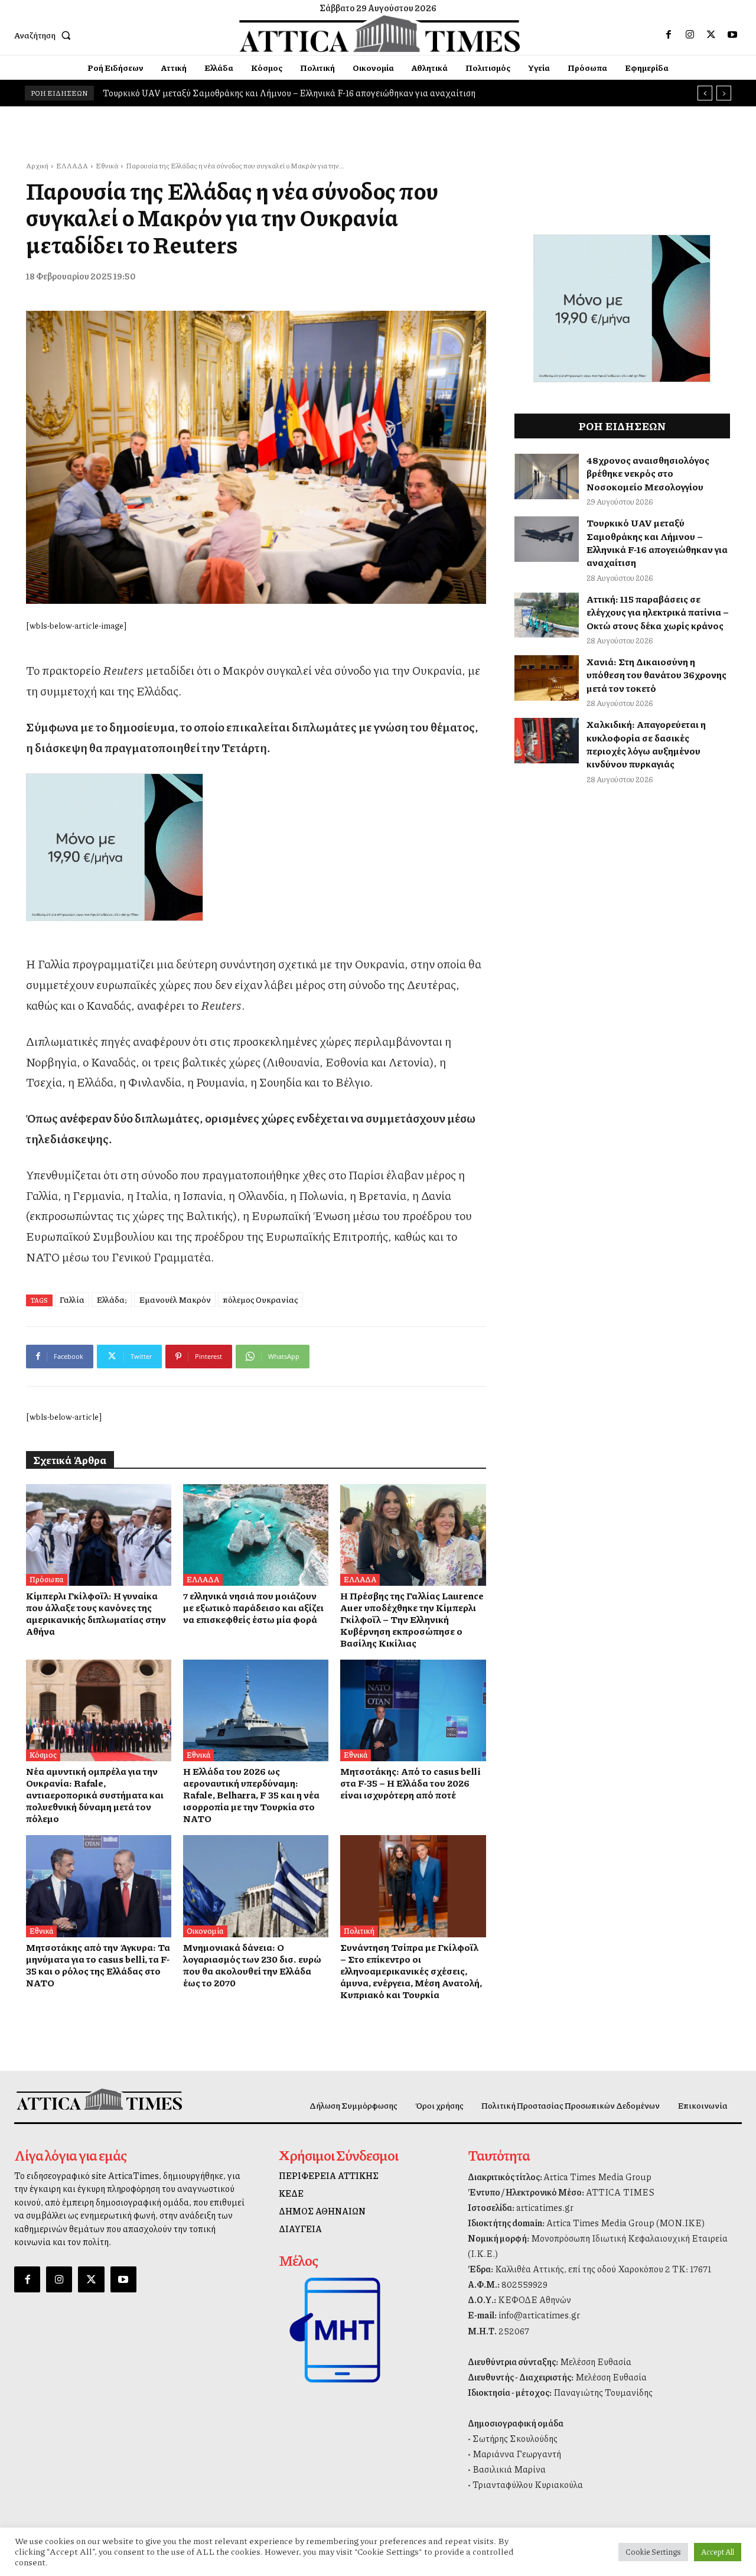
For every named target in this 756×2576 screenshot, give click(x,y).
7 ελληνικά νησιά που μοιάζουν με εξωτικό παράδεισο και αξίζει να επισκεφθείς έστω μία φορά (253, 1607)
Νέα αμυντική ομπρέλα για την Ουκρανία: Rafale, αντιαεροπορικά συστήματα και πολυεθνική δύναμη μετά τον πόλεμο (95, 1795)
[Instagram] (690, 35)
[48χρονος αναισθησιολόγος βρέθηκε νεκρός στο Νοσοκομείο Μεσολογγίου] (547, 477)
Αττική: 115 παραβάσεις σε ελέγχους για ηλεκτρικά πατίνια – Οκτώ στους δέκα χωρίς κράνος (283, 93)
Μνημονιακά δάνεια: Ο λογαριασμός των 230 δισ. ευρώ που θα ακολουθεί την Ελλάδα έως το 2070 (252, 1965)
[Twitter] (711, 35)
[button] (45, 35)
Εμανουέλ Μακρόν (175, 1299)
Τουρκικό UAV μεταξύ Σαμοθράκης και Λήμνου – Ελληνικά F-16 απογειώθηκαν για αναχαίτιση (657, 542)
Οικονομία (205, 1931)
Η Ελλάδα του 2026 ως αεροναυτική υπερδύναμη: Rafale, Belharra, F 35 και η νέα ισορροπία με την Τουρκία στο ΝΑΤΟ (251, 1795)
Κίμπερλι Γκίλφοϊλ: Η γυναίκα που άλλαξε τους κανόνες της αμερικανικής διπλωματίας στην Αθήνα (96, 1613)
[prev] (705, 93)
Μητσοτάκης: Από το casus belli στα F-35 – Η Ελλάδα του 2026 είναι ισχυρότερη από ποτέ (410, 1783)
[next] (724, 93)
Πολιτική (359, 1931)
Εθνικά (107, 166)
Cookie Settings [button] (653, 2552)
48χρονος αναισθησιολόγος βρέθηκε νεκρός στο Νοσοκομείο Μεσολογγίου (648, 473)
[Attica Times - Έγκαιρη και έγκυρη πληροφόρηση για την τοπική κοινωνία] (380, 34)
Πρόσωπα (47, 1579)
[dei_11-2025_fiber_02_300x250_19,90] (256, 847)
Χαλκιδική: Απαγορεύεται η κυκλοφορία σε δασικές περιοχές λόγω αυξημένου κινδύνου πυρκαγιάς (646, 744)
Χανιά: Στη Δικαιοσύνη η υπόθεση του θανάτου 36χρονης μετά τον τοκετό (656, 675)
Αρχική (37, 166)
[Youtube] (732, 35)
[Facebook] (669, 35)
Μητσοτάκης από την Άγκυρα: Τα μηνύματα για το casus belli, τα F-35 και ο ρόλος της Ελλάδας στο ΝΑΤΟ (98, 1965)
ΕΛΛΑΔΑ (72, 166)
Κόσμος (43, 1755)
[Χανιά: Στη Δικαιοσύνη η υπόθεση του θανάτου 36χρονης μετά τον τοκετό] (547, 678)
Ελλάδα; (112, 1299)
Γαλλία (72, 1299)
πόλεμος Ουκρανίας (260, 1299)
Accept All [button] (718, 2552)
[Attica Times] (99, 2099)
